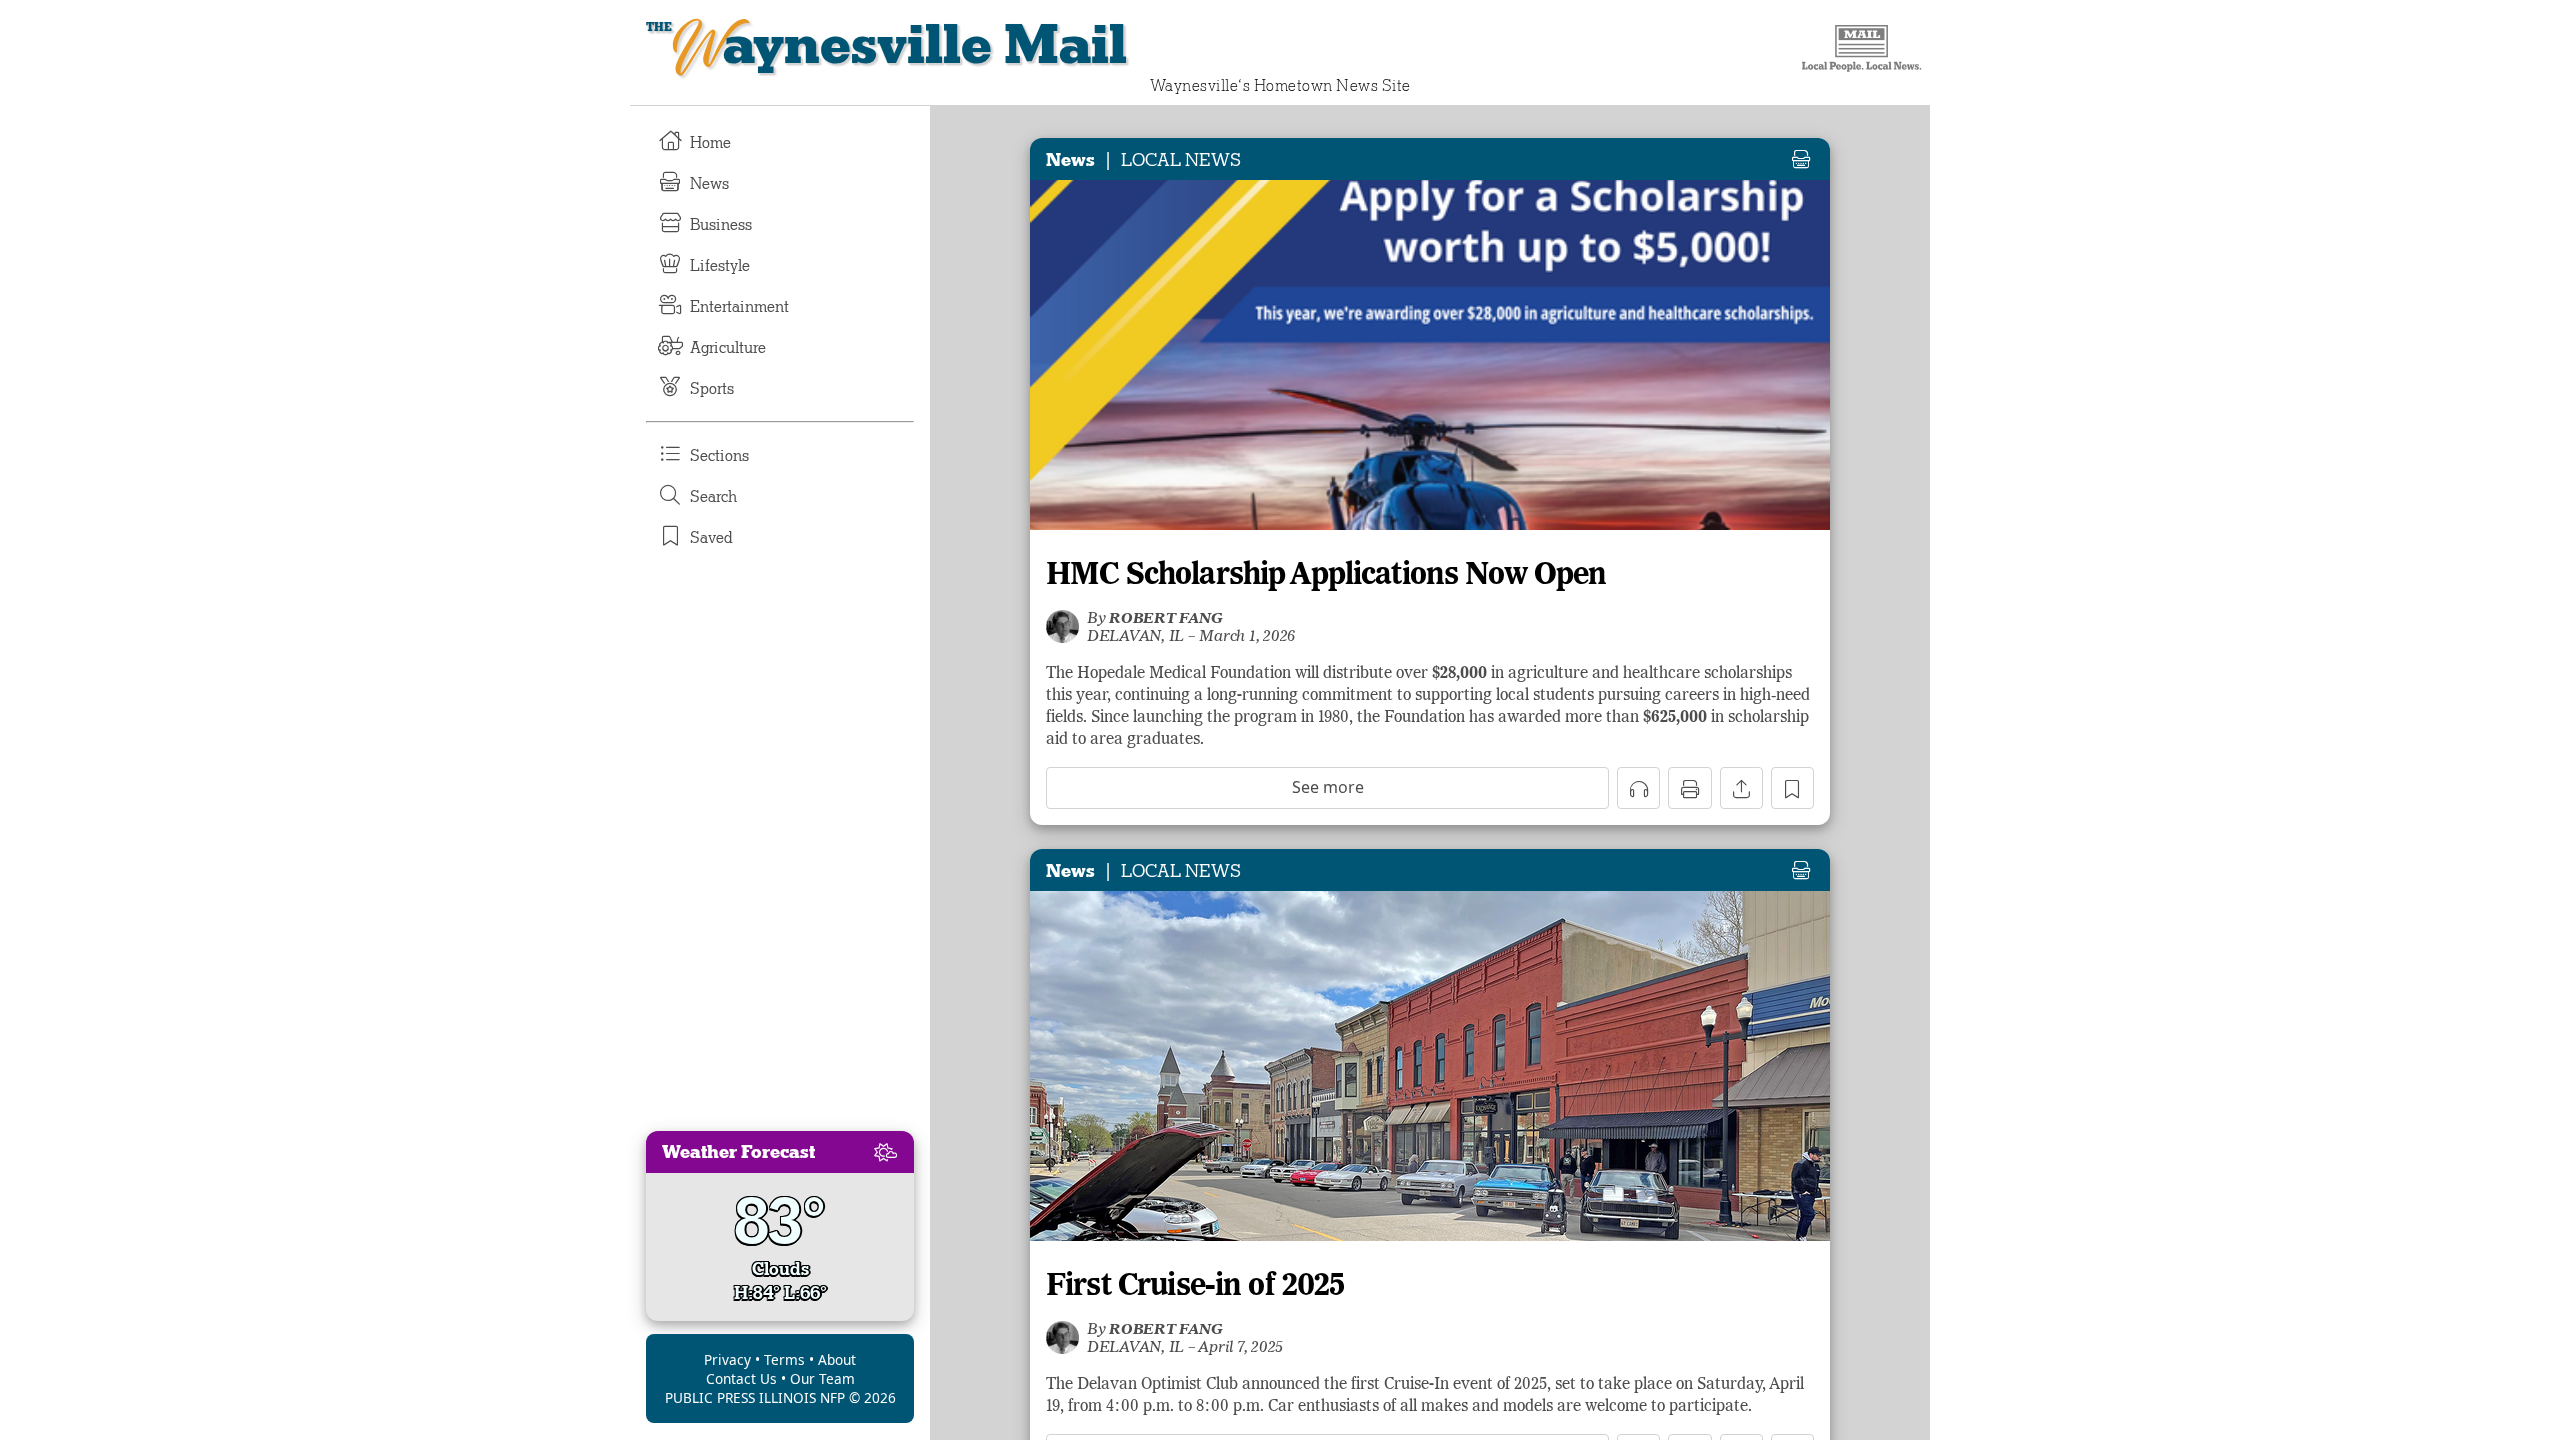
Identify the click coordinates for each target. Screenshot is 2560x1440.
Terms (784, 1359)
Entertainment (739, 307)
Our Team (822, 1378)
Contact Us (741, 1378)
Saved (711, 538)
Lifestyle (720, 266)
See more (1328, 787)
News (709, 184)
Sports (712, 389)
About (837, 1359)
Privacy (727, 1359)
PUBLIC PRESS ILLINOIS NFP (755, 1397)
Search (713, 497)
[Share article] (1741, 788)
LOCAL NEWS (1181, 160)
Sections (719, 456)
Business (721, 225)
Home (710, 143)
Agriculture (728, 348)
